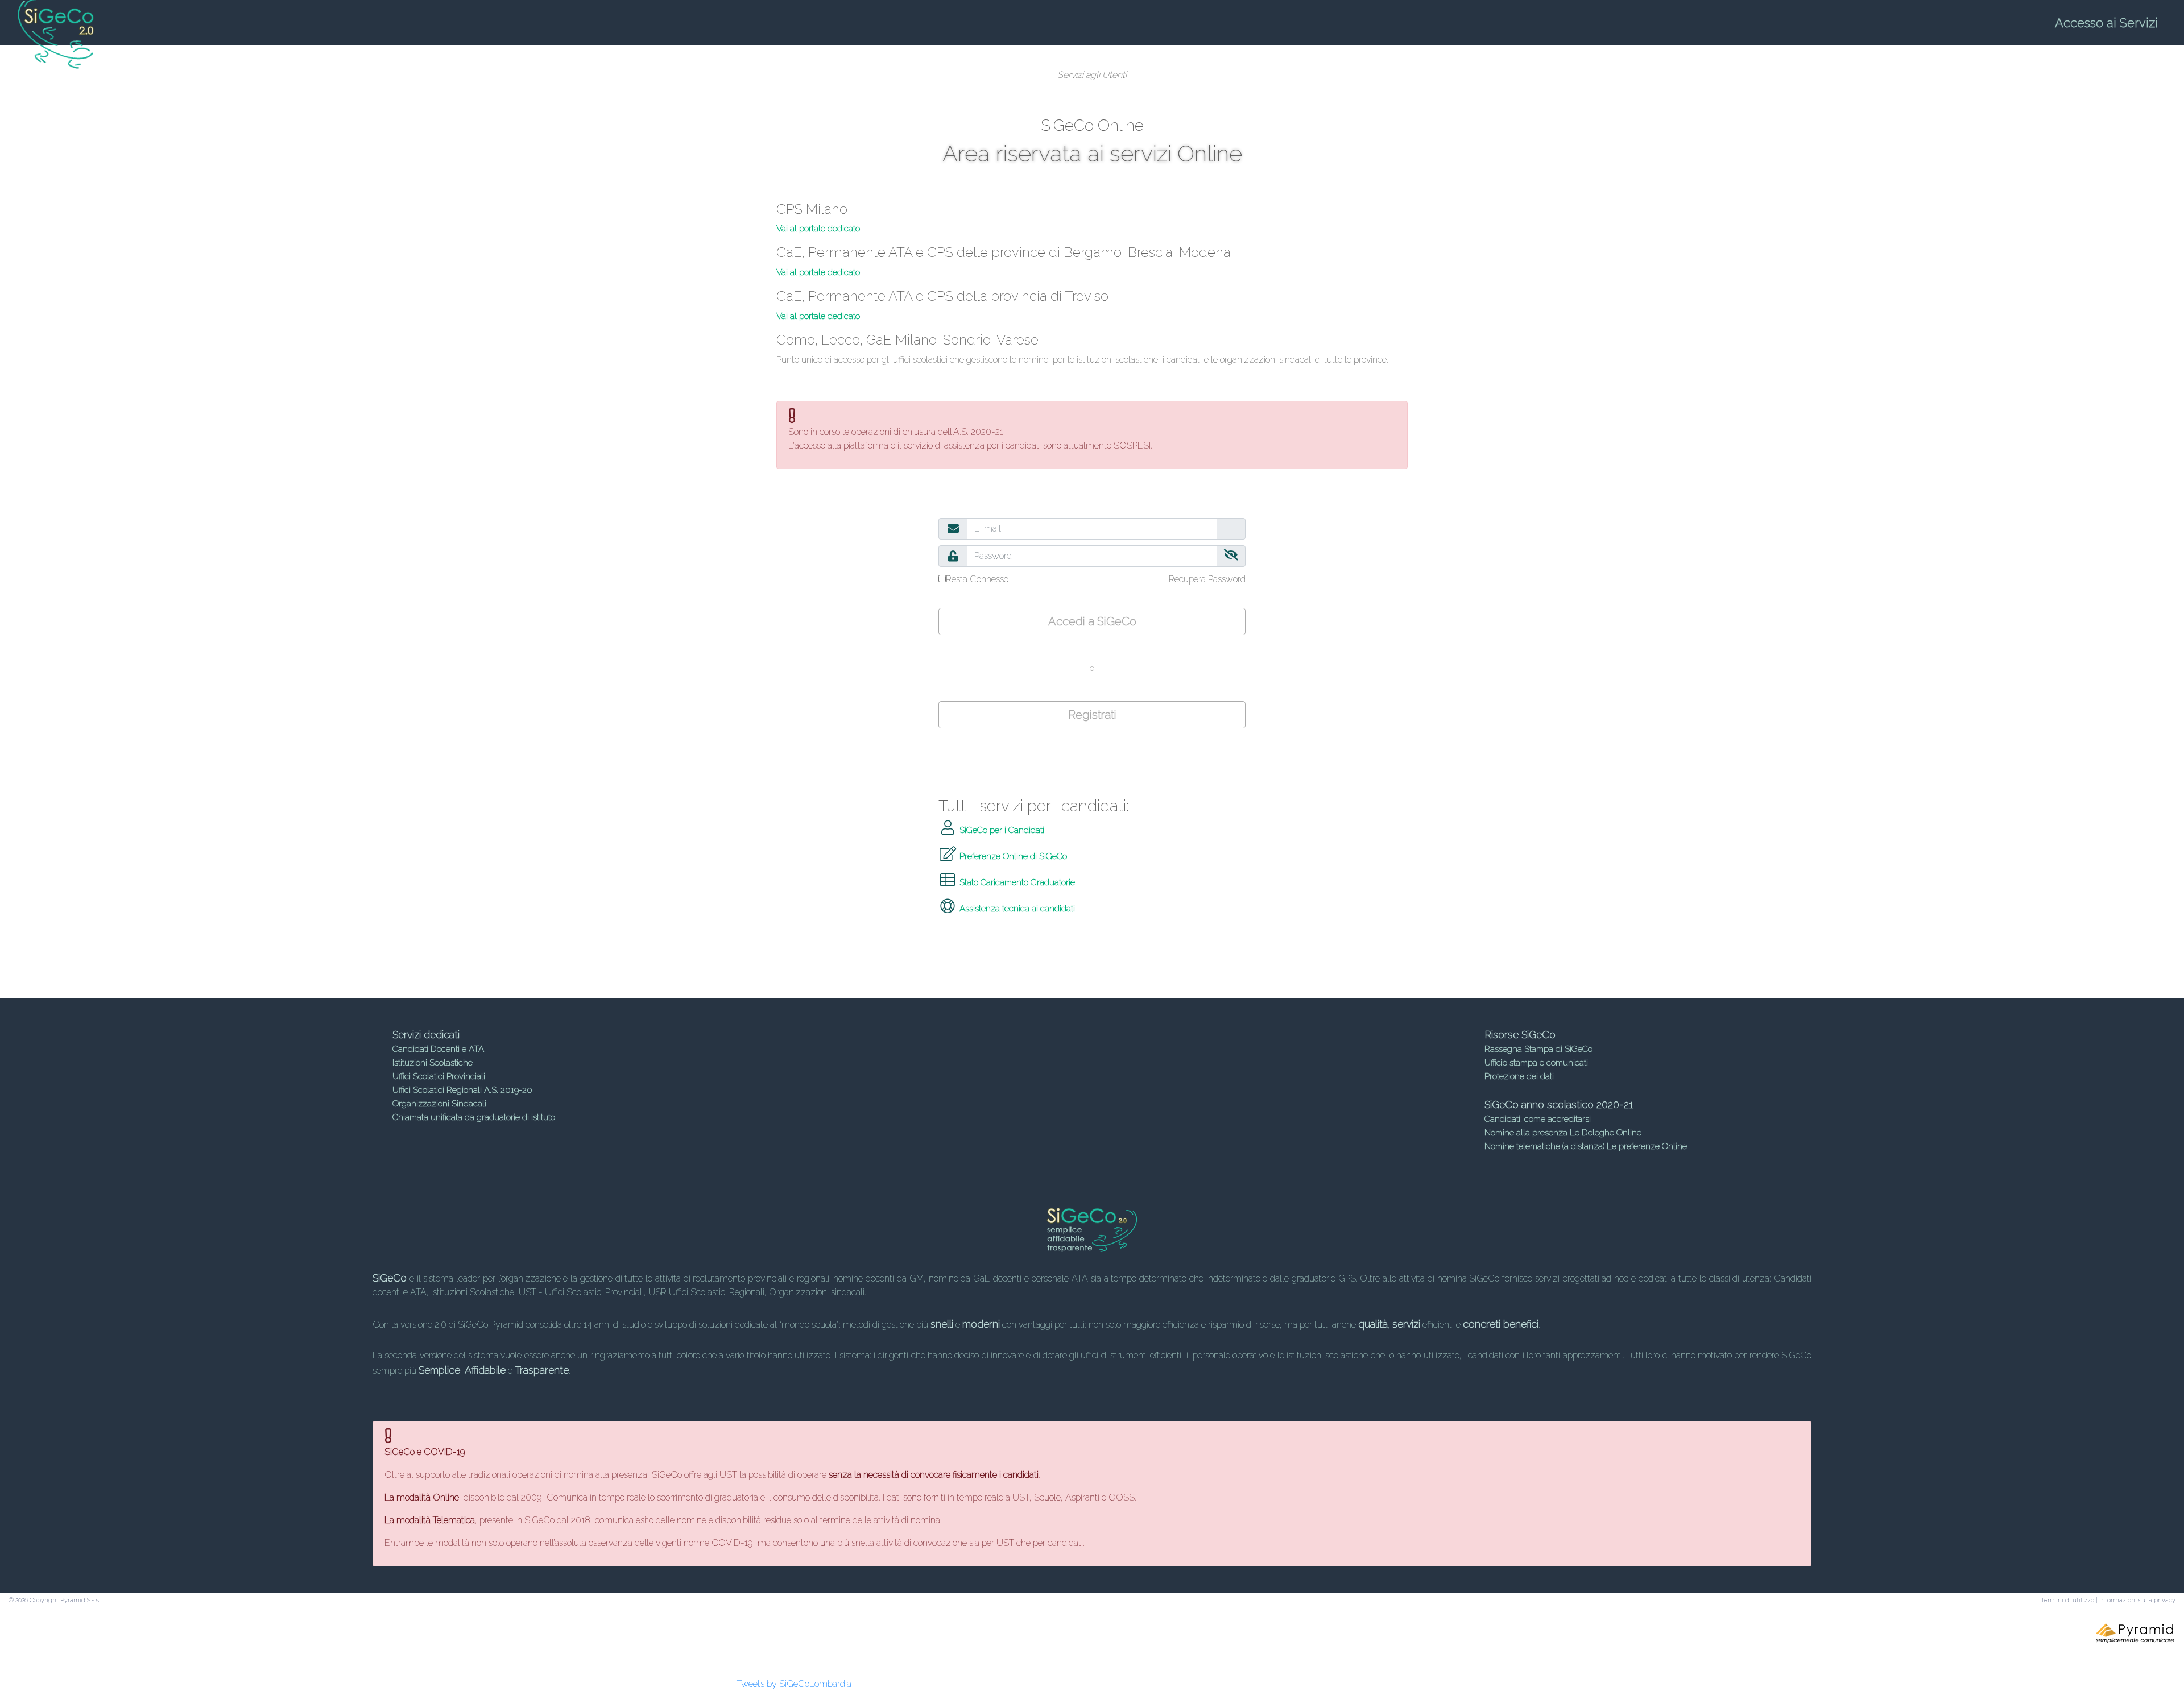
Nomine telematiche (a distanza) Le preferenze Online (1586, 1146)
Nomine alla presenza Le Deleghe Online (1563, 1133)
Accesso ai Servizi (2106, 23)
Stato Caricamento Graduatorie (1016, 882)
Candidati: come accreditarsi (1538, 1119)
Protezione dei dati (1519, 1076)
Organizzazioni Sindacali (439, 1104)
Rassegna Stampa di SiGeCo (1538, 1049)
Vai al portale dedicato (818, 229)
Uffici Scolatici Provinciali (439, 1076)
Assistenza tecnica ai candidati (1016, 909)
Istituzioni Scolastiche (433, 1063)
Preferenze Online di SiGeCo (1012, 856)
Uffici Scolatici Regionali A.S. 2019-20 (462, 1090)
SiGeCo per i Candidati (1001, 830)
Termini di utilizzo (2067, 1600)
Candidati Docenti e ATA (438, 1049)
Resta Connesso (977, 579)
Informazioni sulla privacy (2137, 1600)
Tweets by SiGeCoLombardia (794, 1684)
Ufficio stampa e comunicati (1536, 1063)
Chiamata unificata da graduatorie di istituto (474, 1117)
